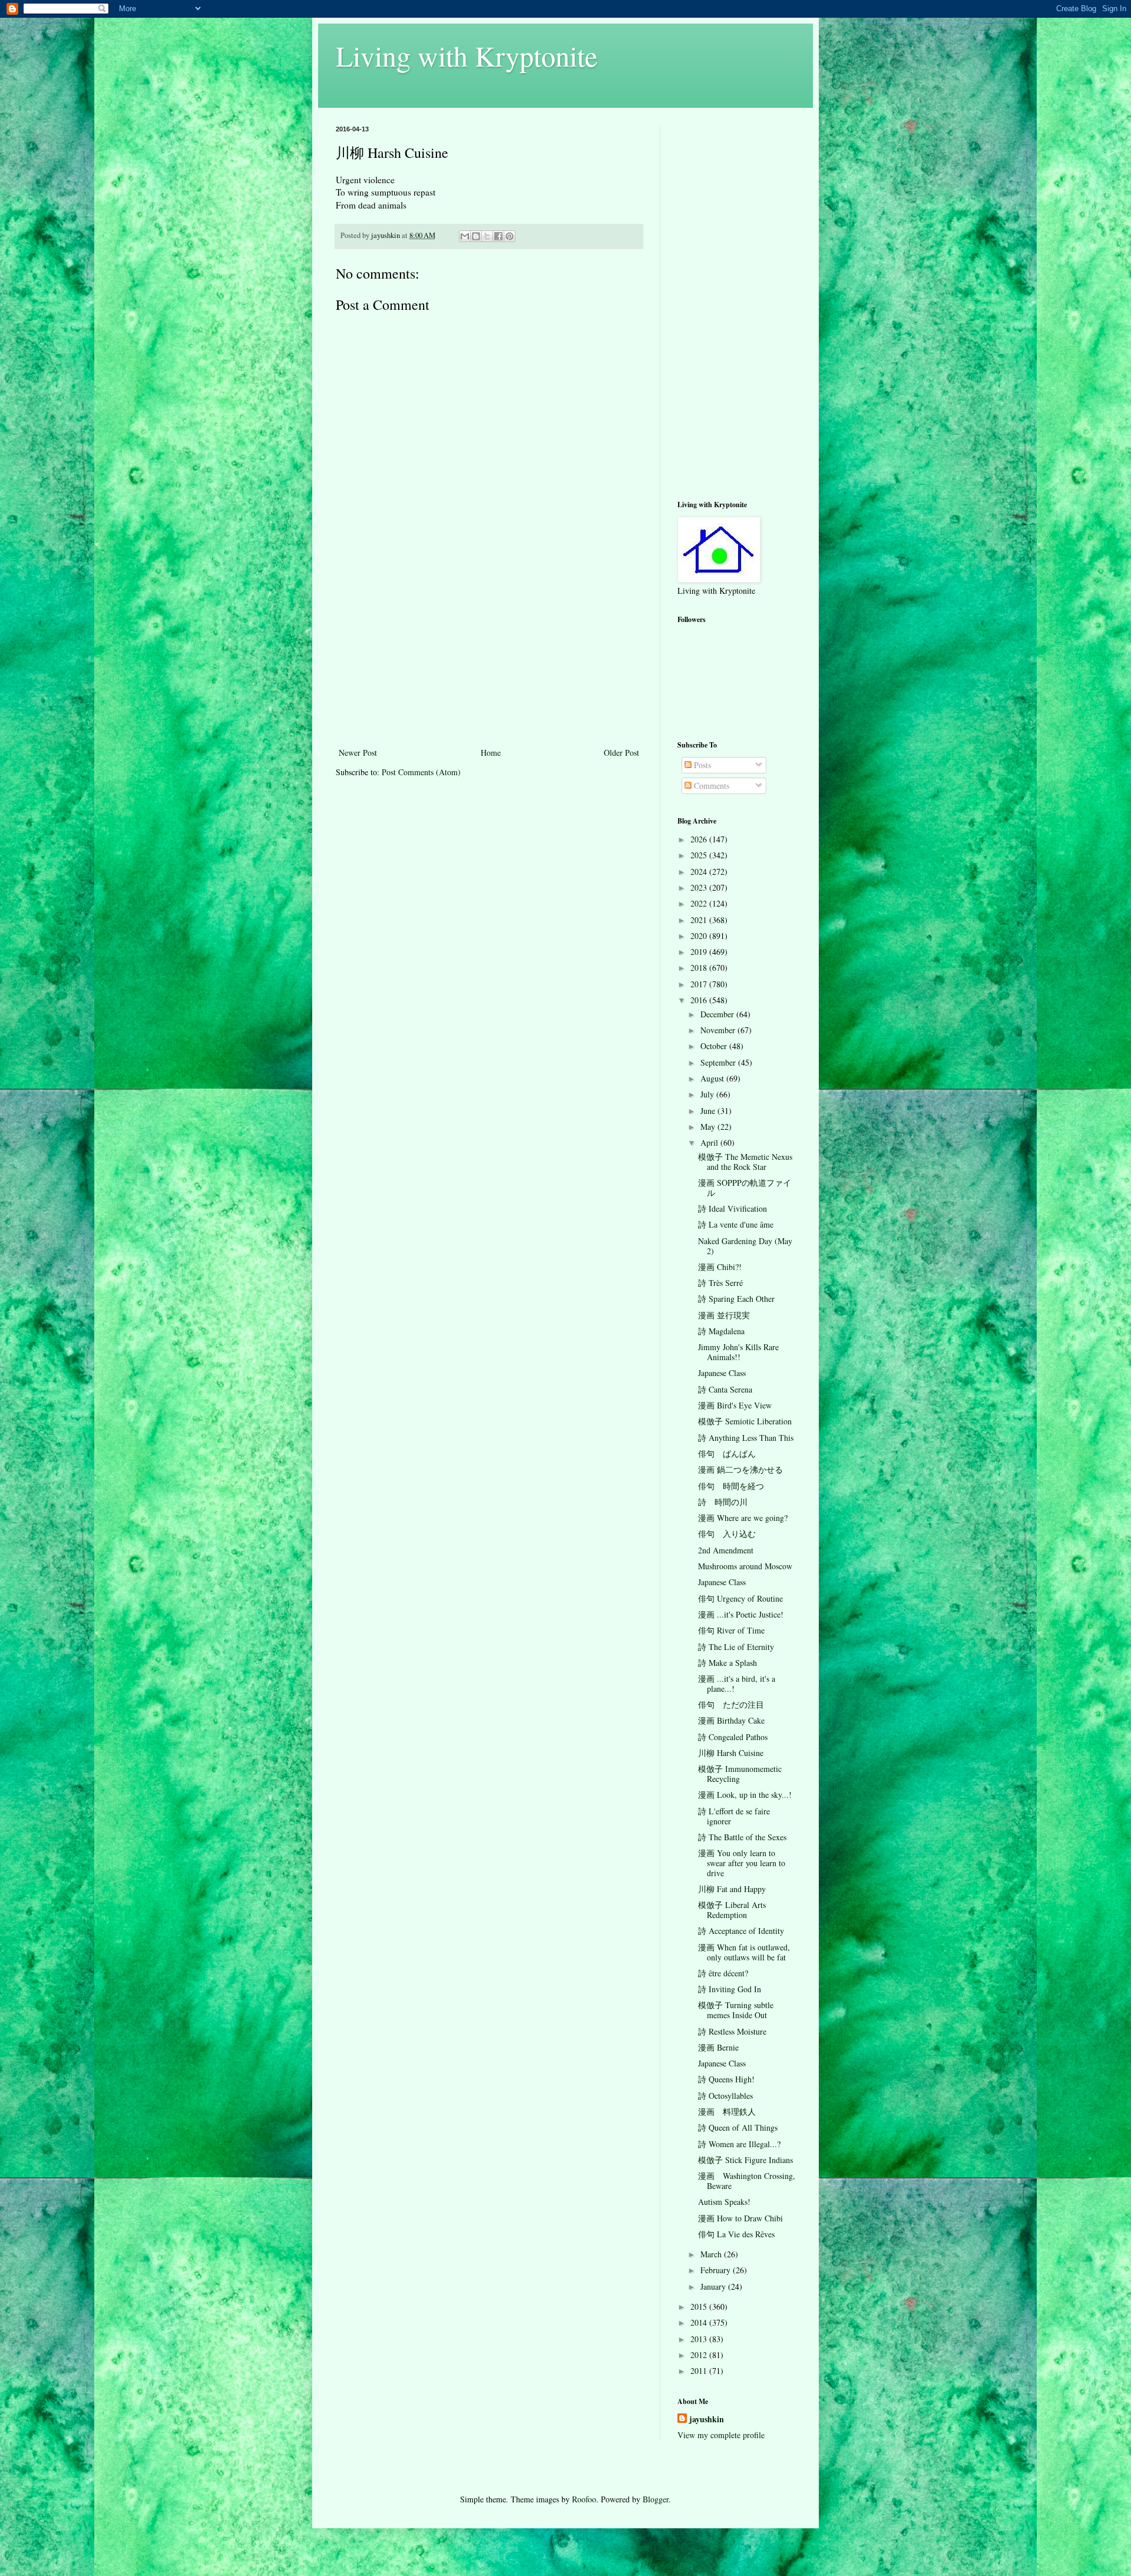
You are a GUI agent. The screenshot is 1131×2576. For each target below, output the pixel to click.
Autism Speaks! (724, 2202)
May (709, 1127)
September (719, 1062)
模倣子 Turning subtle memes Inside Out (736, 2010)
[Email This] (465, 236)
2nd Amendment (726, 1550)
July (708, 1094)
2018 (700, 968)
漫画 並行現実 (724, 1315)
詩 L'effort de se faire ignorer (734, 1816)
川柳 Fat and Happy (732, 1889)
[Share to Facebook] (498, 236)
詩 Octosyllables (725, 2096)
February (717, 2270)
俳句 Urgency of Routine (740, 1598)
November (719, 1030)
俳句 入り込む (727, 1534)
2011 (700, 2371)
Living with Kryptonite (467, 55)
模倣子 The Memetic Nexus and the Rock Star (745, 1162)
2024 (700, 872)
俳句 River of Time (731, 1630)
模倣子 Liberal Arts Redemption (732, 1910)
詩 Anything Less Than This (746, 1438)
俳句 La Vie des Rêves (736, 2234)
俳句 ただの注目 (731, 1704)
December (718, 1014)
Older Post (621, 753)
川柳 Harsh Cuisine (731, 1753)
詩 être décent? (723, 1973)
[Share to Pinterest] (510, 236)
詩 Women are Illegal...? (739, 2144)
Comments (710, 786)
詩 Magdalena (721, 1331)
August (713, 1078)
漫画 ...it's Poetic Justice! (741, 1614)
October (715, 1046)
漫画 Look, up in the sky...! (745, 1795)
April (710, 1142)
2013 (700, 2339)
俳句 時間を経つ (731, 1486)
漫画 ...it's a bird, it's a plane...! (737, 1684)
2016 (700, 1000)
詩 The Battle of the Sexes (742, 1837)
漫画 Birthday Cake (731, 1720)
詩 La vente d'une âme (736, 1224)
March (712, 2254)
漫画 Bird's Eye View (735, 1405)
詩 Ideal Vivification (732, 1208)
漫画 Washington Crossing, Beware (747, 2181)
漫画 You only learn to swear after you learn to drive (742, 1863)
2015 (700, 2307)
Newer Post (358, 753)
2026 (700, 839)
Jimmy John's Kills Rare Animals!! (738, 1352)
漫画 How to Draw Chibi (740, 2218)
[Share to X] (487, 236)
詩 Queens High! (726, 2079)
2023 (700, 887)
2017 (700, 984)
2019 (700, 952)
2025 (700, 855)
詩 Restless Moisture (732, 2031)
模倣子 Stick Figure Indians (745, 2160)
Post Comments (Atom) (421, 772)
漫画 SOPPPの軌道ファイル (745, 1188)
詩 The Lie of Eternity (736, 1647)
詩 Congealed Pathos (733, 1737)
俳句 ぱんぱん (727, 1454)
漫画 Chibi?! (720, 1267)
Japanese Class (722, 1373)
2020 (700, 936)
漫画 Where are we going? (743, 1518)
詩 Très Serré (720, 1283)
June (709, 1111)
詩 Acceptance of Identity (741, 1931)
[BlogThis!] (476, 236)
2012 (700, 2355)
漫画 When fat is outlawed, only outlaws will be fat (744, 1952)
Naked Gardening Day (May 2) (745, 1246)
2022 (700, 903)
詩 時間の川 (723, 1502)
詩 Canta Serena (725, 1389)
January (714, 2286)
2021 (700, 920)
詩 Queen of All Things (738, 2127)
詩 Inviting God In (730, 1989)
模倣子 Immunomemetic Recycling (740, 1774)
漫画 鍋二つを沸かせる (740, 1469)
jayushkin (707, 2419)
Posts (701, 765)
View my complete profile (721, 2435)
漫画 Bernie (718, 2047)
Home (491, 753)
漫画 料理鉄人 (727, 2112)
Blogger (656, 2499)
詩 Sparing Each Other (736, 1299)
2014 (700, 2322)
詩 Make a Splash (727, 1663)
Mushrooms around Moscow (745, 1566)
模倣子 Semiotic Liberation (745, 1421)
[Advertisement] (489, 657)
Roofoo (584, 2499)
